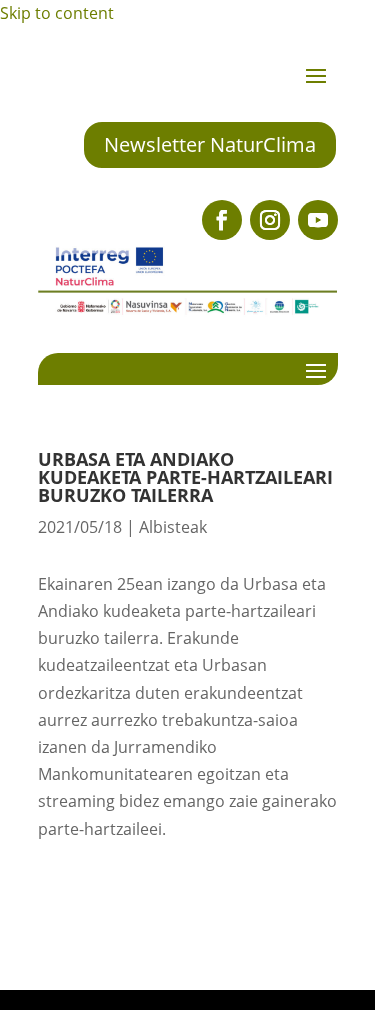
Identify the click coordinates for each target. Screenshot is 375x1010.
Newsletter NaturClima (210, 144)
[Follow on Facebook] (222, 220)
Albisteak (173, 527)
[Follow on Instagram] (270, 220)
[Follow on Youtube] (318, 220)
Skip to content (57, 13)
